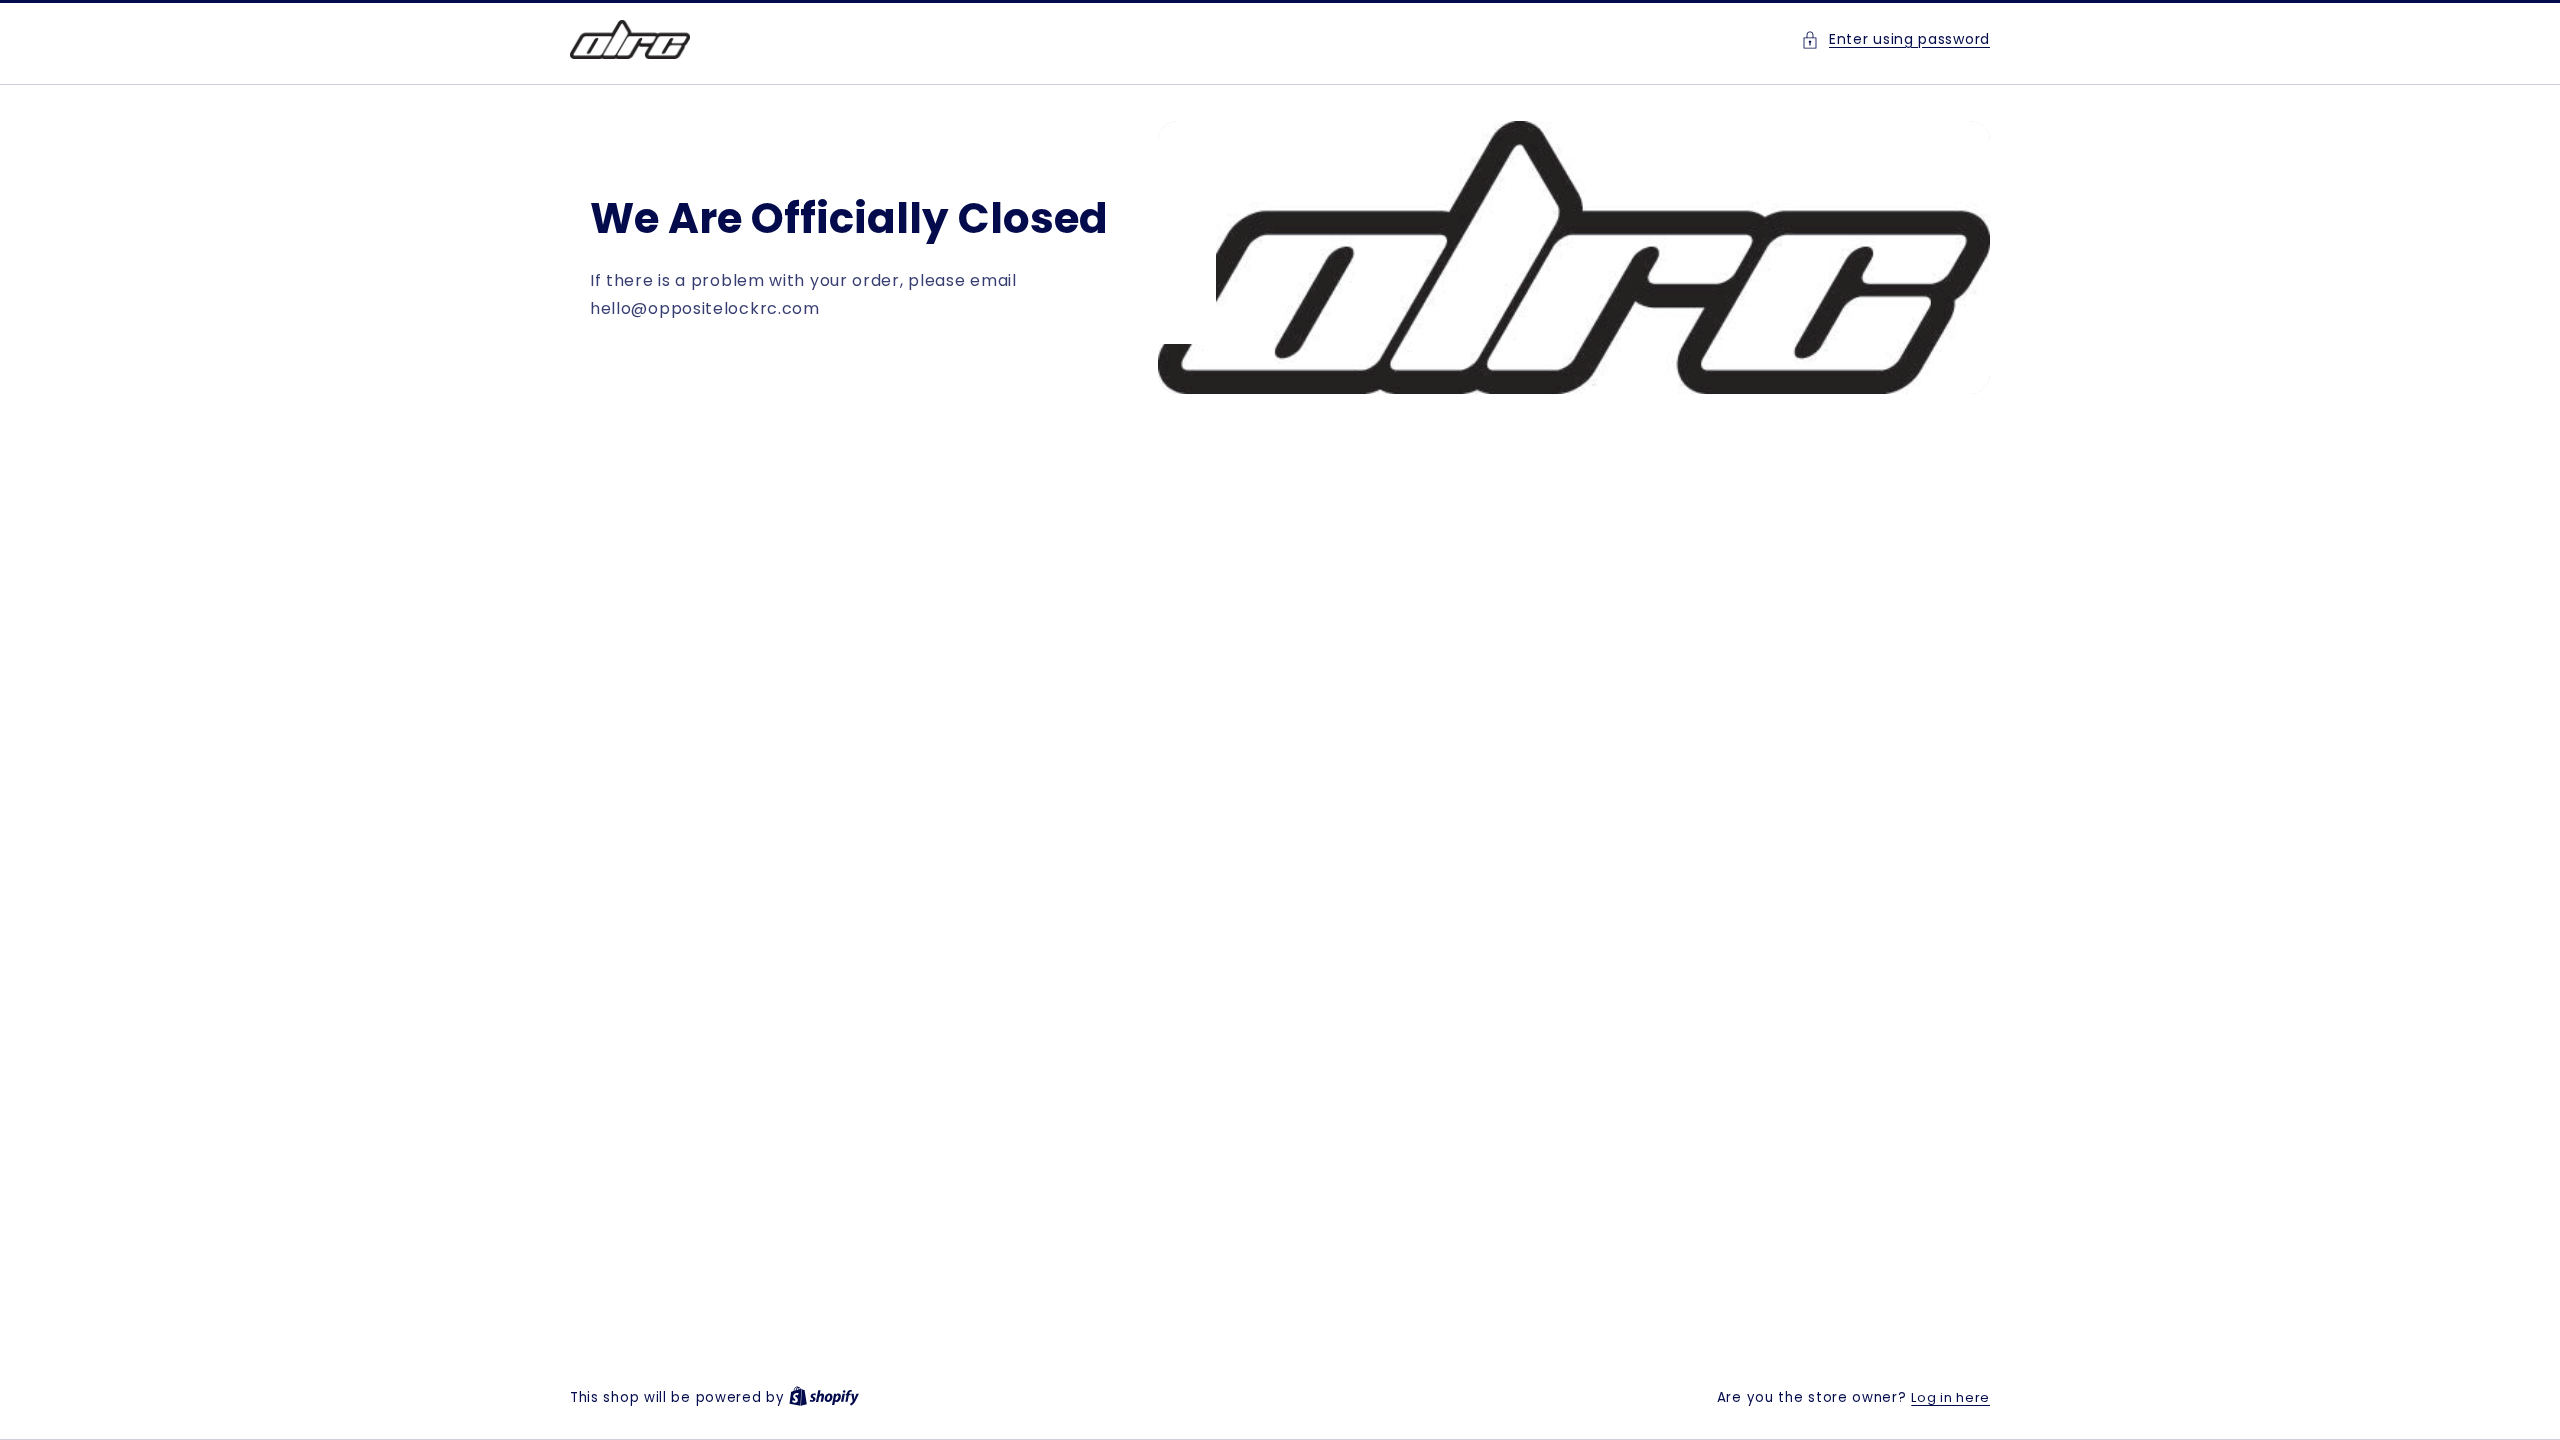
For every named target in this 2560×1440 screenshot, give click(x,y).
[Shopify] (824, 1397)
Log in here (1950, 1397)
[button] (1895, 39)
